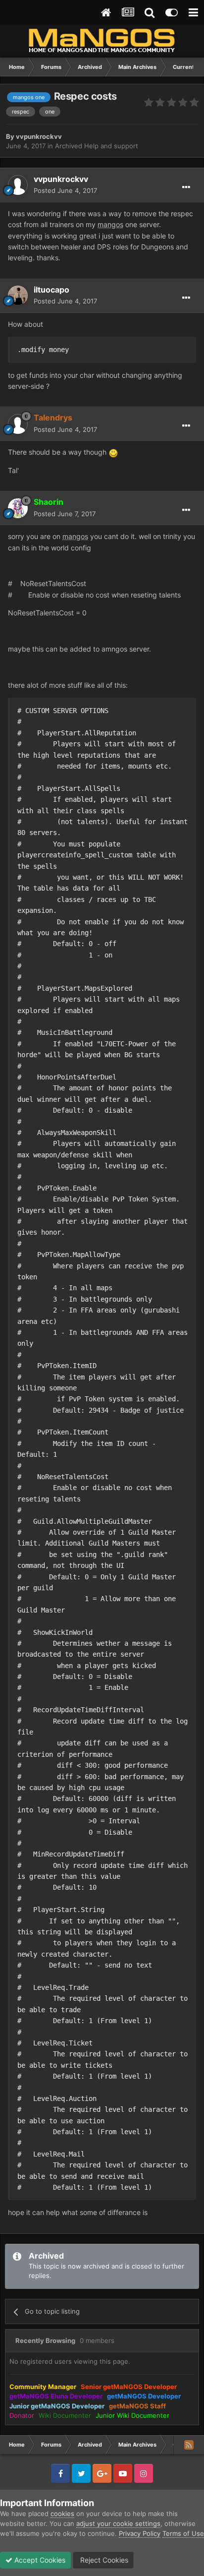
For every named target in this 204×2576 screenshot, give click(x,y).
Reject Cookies (103, 2560)
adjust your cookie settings (118, 2523)
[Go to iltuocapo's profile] (18, 296)
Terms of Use (183, 2533)
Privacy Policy (140, 2533)
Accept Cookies (39, 2560)
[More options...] (186, 187)
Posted (65, 190)
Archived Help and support (97, 146)
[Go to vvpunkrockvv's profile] (18, 185)
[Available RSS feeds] (189, 2445)
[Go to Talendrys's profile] (18, 424)
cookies (62, 2514)
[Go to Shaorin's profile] (18, 508)
